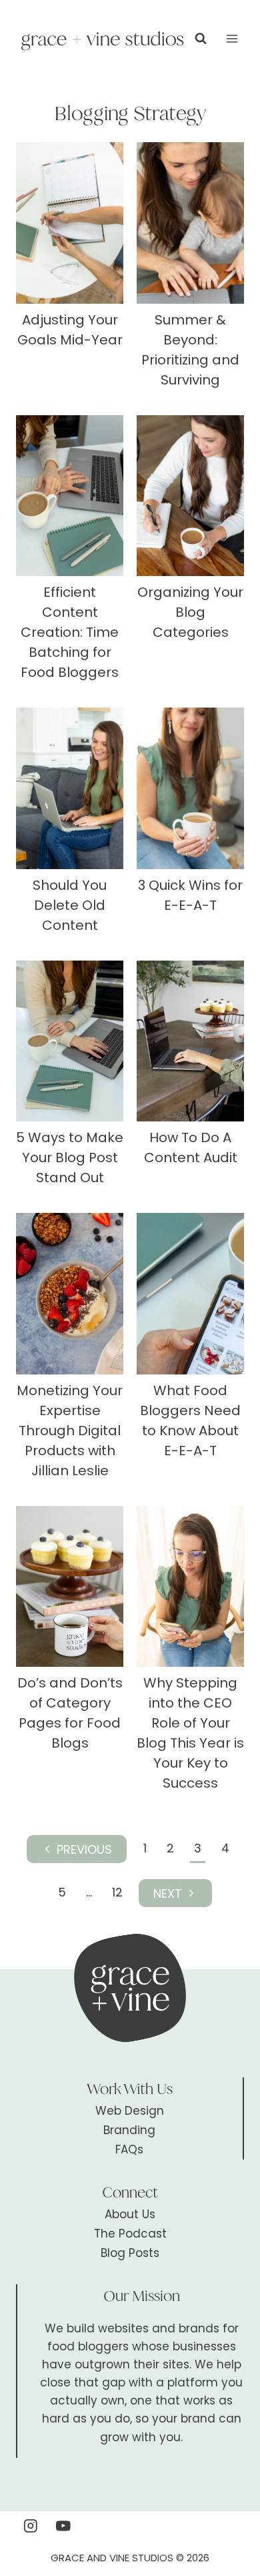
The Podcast (130, 2234)
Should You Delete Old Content (70, 905)
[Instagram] (30, 2526)
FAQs (129, 2149)
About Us (130, 2214)
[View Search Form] (201, 39)
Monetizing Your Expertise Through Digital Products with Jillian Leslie (70, 1431)
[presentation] (70, 223)
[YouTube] (64, 2526)
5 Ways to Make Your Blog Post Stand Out (70, 1157)
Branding (129, 2130)
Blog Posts (130, 2253)
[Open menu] (232, 38)
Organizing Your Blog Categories (190, 612)
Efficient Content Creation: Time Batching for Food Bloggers (70, 632)
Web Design (130, 2111)
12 (117, 1892)
